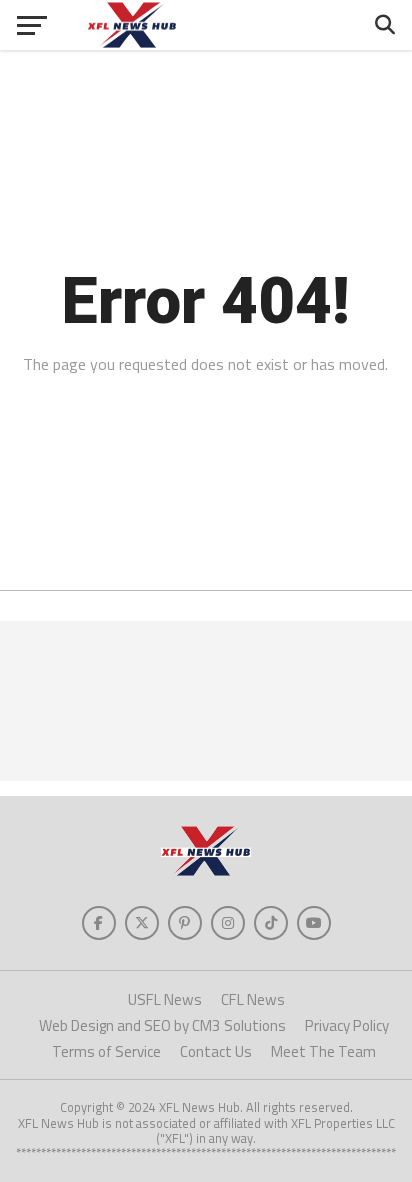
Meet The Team (323, 1051)
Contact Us (216, 1051)
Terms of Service (106, 1051)
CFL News (253, 999)
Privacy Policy (347, 1025)
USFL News (165, 999)
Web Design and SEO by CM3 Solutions (162, 1025)
